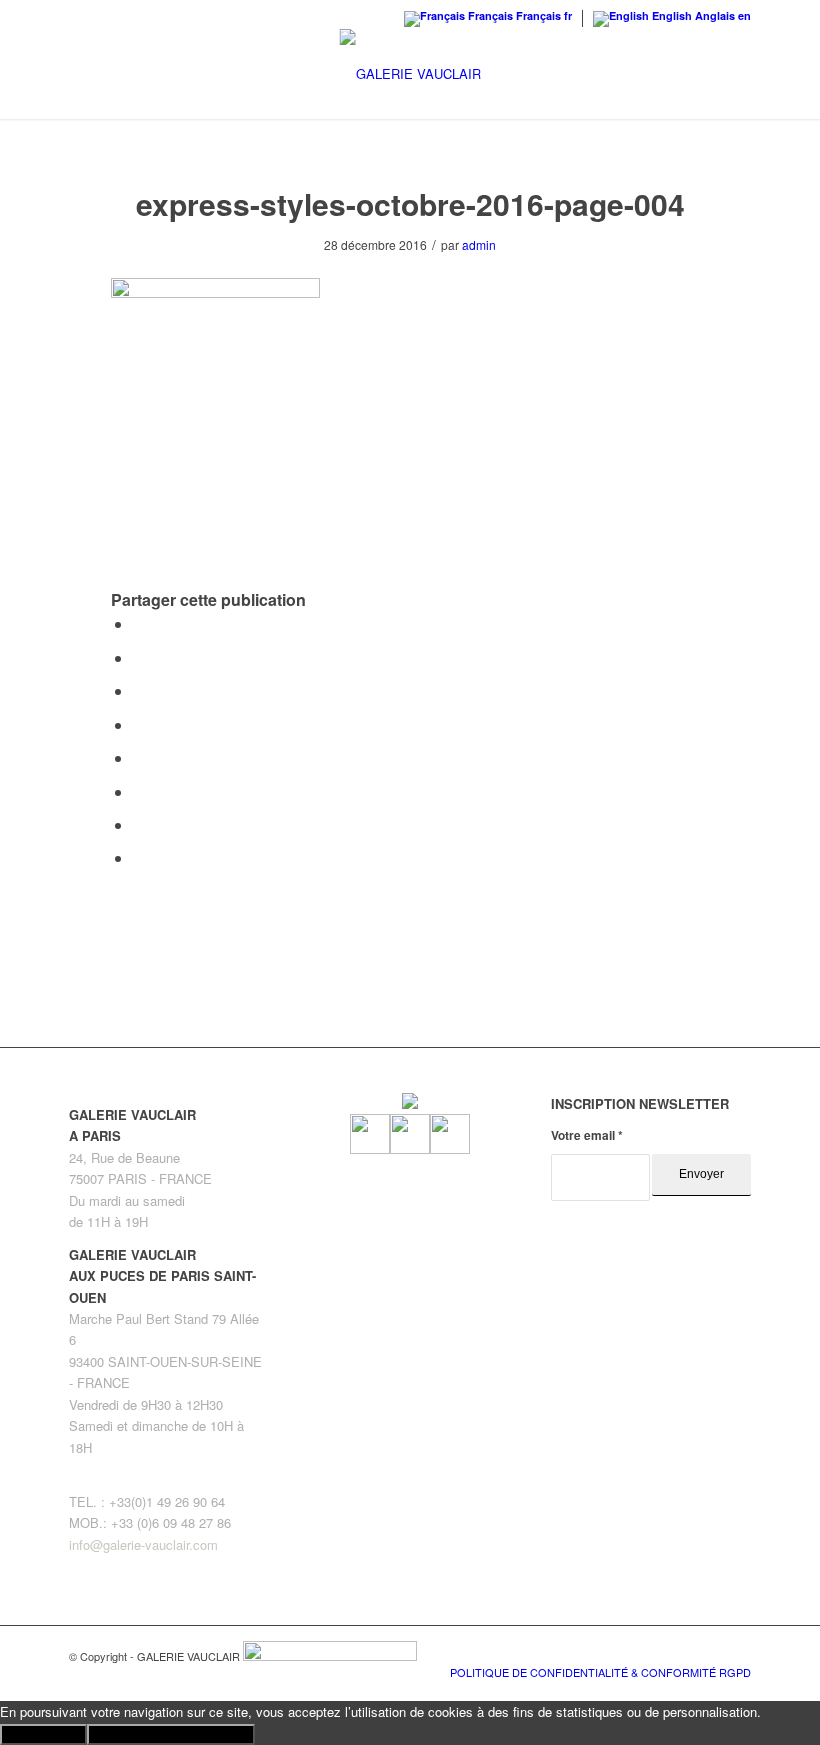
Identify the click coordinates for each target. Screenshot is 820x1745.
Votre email (587, 1135)
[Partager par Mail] (139, 857)
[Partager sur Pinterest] (139, 690)
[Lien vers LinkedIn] (736, 1651)
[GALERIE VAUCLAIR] (410, 74)
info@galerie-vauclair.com (143, 1544)
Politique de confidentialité (171, 1734)
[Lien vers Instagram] (706, 1651)
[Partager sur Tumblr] (139, 757)
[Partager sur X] (139, 657)
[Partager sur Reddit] (139, 824)
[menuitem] (595, 1672)
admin (479, 244)
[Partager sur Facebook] (139, 623)
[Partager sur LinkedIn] (139, 724)
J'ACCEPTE (43, 1734)
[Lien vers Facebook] (676, 1651)
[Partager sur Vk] (139, 791)
